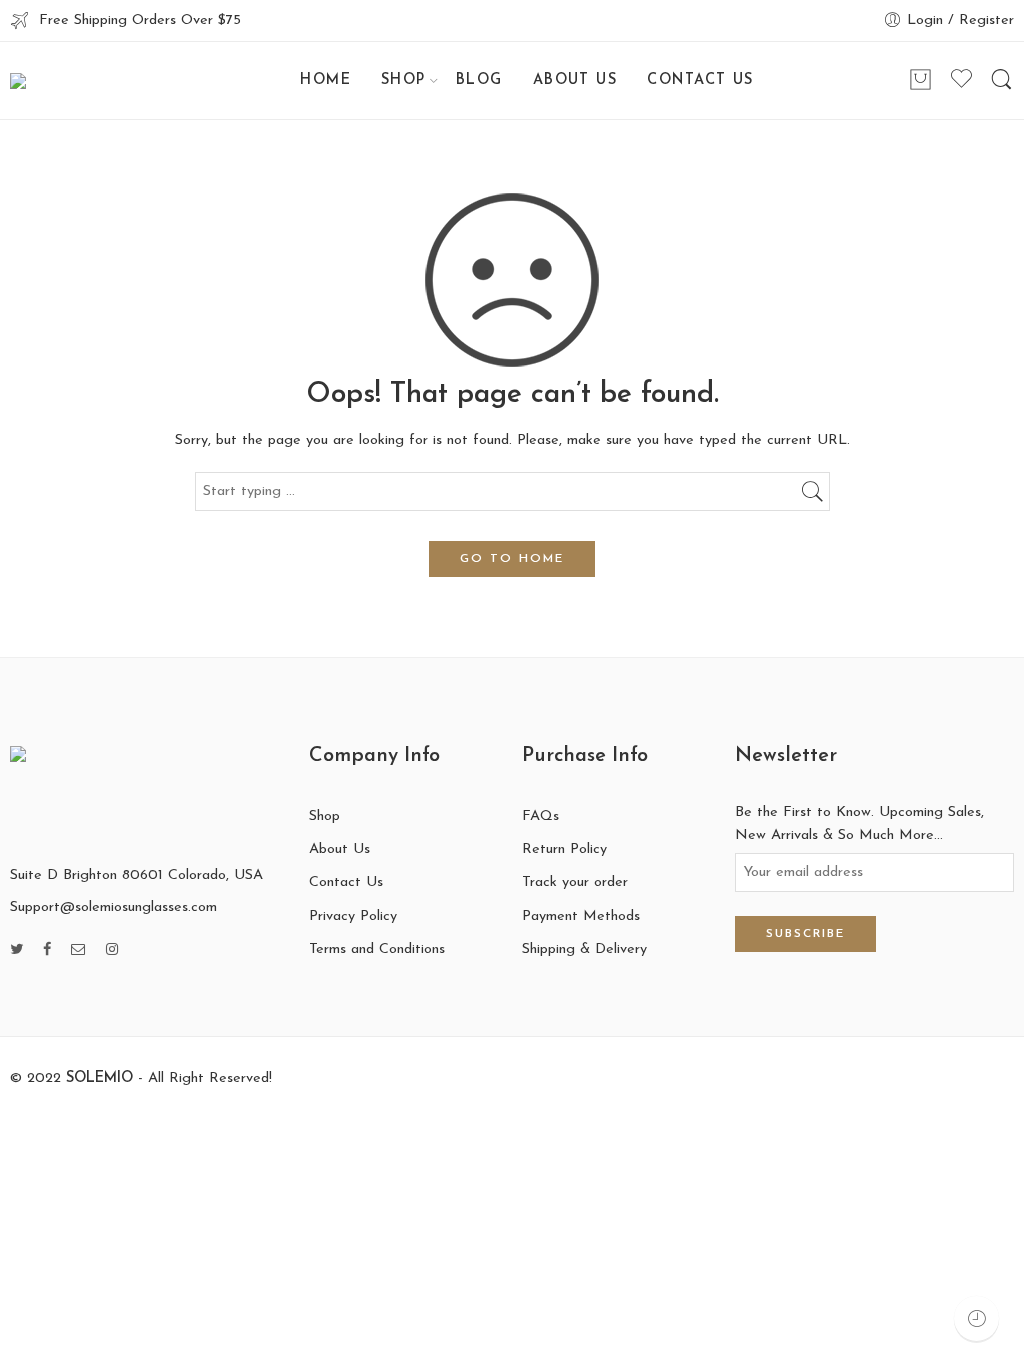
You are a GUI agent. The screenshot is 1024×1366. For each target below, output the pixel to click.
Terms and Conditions (377, 949)
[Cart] (920, 81)
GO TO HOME (512, 559)
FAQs (540, 816)
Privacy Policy (353, 916)
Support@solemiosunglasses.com (113, 907)
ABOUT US (575, 80)
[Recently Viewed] (976, 1318)
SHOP (403, 80)
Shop (324, 816)
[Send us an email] (78, 950)
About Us (339, 849)
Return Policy (564, 849)
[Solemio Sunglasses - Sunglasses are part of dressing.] (79, 81)
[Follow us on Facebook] (47, 950)
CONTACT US (700, 80)
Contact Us (346, 882)
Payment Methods (581, 916)
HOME (325, 80)
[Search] (1001, 80)
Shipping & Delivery (584, 949)
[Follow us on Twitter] (16, 950)
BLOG (479, 80)
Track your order (575, 882)
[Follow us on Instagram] (112, 950)
